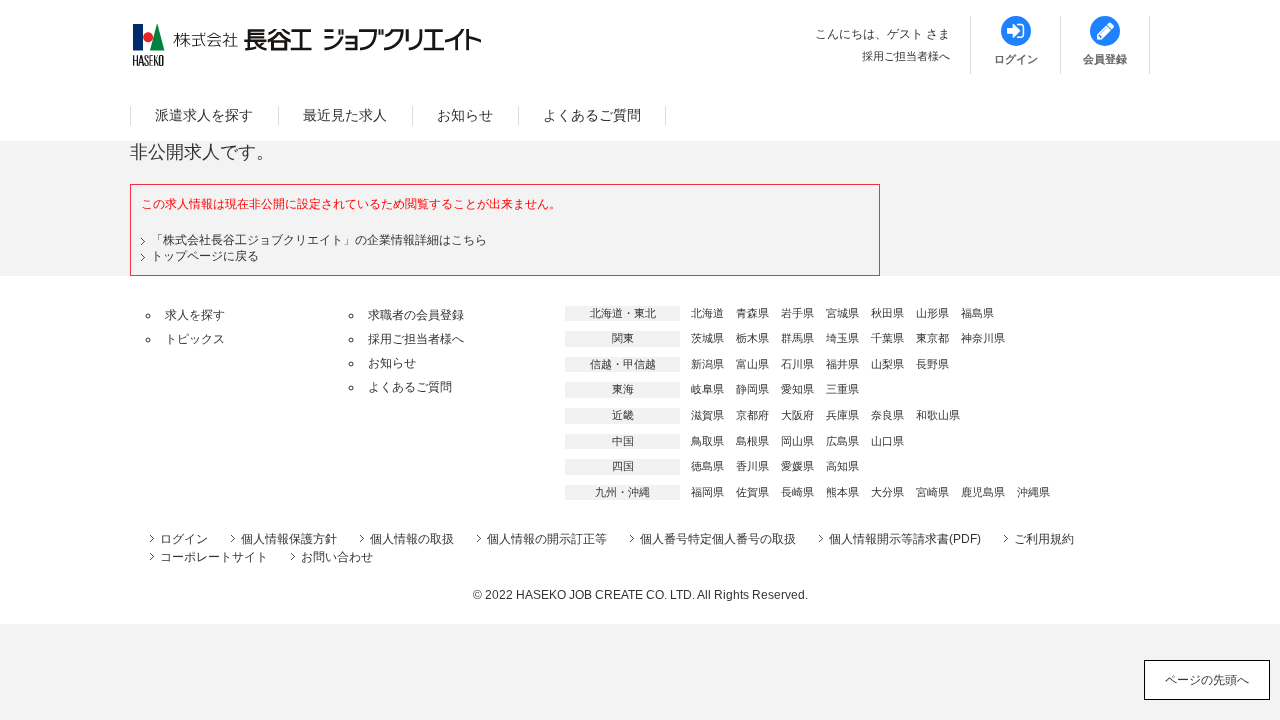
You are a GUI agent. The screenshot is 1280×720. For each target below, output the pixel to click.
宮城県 (842, 313)
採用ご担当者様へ (906, 56)
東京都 (932, 338)
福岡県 (707, 492)
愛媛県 (797, 466)
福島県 (977, 313)
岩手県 (797, 313)
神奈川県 (983, 338)
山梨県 (887, 364)
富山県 (752, 364)
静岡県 (752, 389)
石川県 (797, 364)
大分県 (887, 492)
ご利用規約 (1044, 539)
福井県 (842, 364)
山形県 (932, 313)
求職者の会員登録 (416, 315)
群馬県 (797, 338)
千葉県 (887, 338)
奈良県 (887, 415)
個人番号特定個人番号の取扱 (718, 539)
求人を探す (195, 315)
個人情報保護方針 (289, 539)
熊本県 (842, 492)
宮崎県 (932, 492)
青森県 (752, 313)
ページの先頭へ (1207, 680)
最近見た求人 (345, 115)
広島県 (842, 441)
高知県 (842, 466)
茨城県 (707, 338)
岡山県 (797, 441)
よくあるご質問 (592, 115)
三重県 (842, 389)
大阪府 (797, 415)
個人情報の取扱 (412, 539)
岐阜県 (707, 389)
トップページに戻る (205, 256)
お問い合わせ (337, 557)
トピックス (195, 339)
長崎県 (797, 492)
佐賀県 (752, 492)
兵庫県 (842, 415)
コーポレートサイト (214, 557)
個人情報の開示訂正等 (547, 539)
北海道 (707, 313)
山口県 (887, 441)
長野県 (932, 364)
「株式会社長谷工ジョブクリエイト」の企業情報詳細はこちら (319, 240)
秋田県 (887, 313)
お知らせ (465, 115)
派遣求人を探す (204, 115)
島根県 (752, 441)
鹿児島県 (983, 492)
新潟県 (707, 364)
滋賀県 (707, 415)
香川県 (752, 466)
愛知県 (797, 389)
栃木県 (752, 338)
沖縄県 (1033, 492)
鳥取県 (707, 441)
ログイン (184, 539)
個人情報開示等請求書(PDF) (905, 539)
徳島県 (707, 466)
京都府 (752, 415)
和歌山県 (938, 415)
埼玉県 (842, 338)
